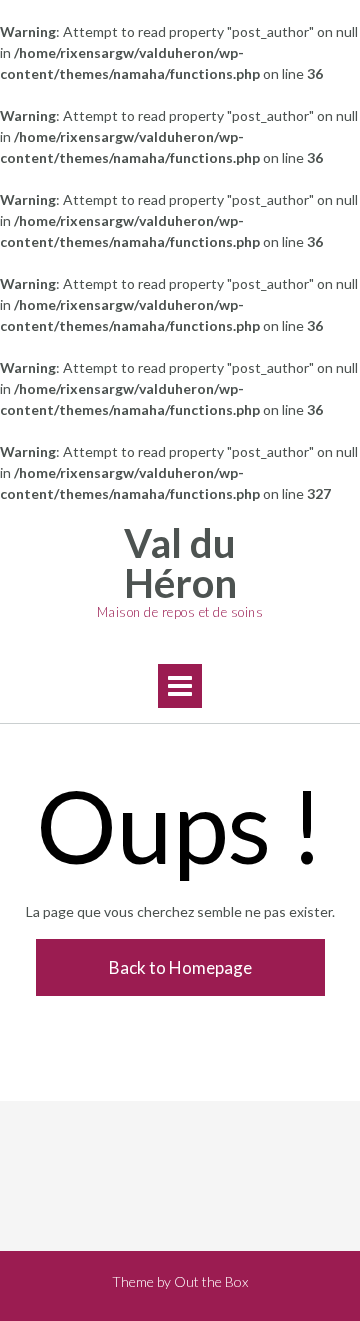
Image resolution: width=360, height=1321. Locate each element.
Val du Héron (180, 563)
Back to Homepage (180, 967)
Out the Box (211, 1281)
